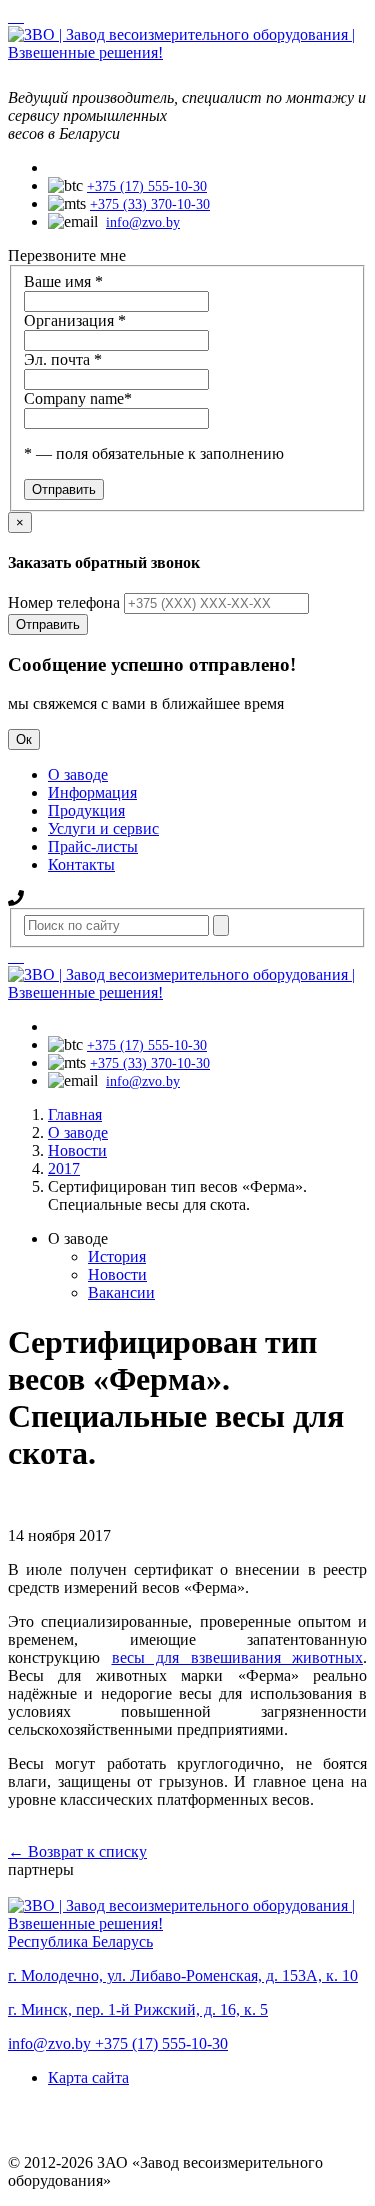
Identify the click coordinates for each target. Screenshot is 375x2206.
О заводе (78, 1132)
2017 (64, 1168)
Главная (75, 1114)
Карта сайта (88, 2077)
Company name (78, 398)
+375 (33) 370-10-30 (150, 204)
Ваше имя (63, 281)
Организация (75, 320)
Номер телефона (64, 602)
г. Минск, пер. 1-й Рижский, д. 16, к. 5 (138, 2009)
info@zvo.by (143, 222)
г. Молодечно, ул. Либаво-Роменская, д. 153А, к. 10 (183, 1975)
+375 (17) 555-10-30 (147, 186)
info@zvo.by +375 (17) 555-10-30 (118, 2043)
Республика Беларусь (80, 1941)
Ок (24, 739)
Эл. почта (63, 359)
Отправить (48, 624)
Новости (77, 1150)
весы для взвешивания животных (238, 1657)
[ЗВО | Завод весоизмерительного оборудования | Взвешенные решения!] (187, 52)
